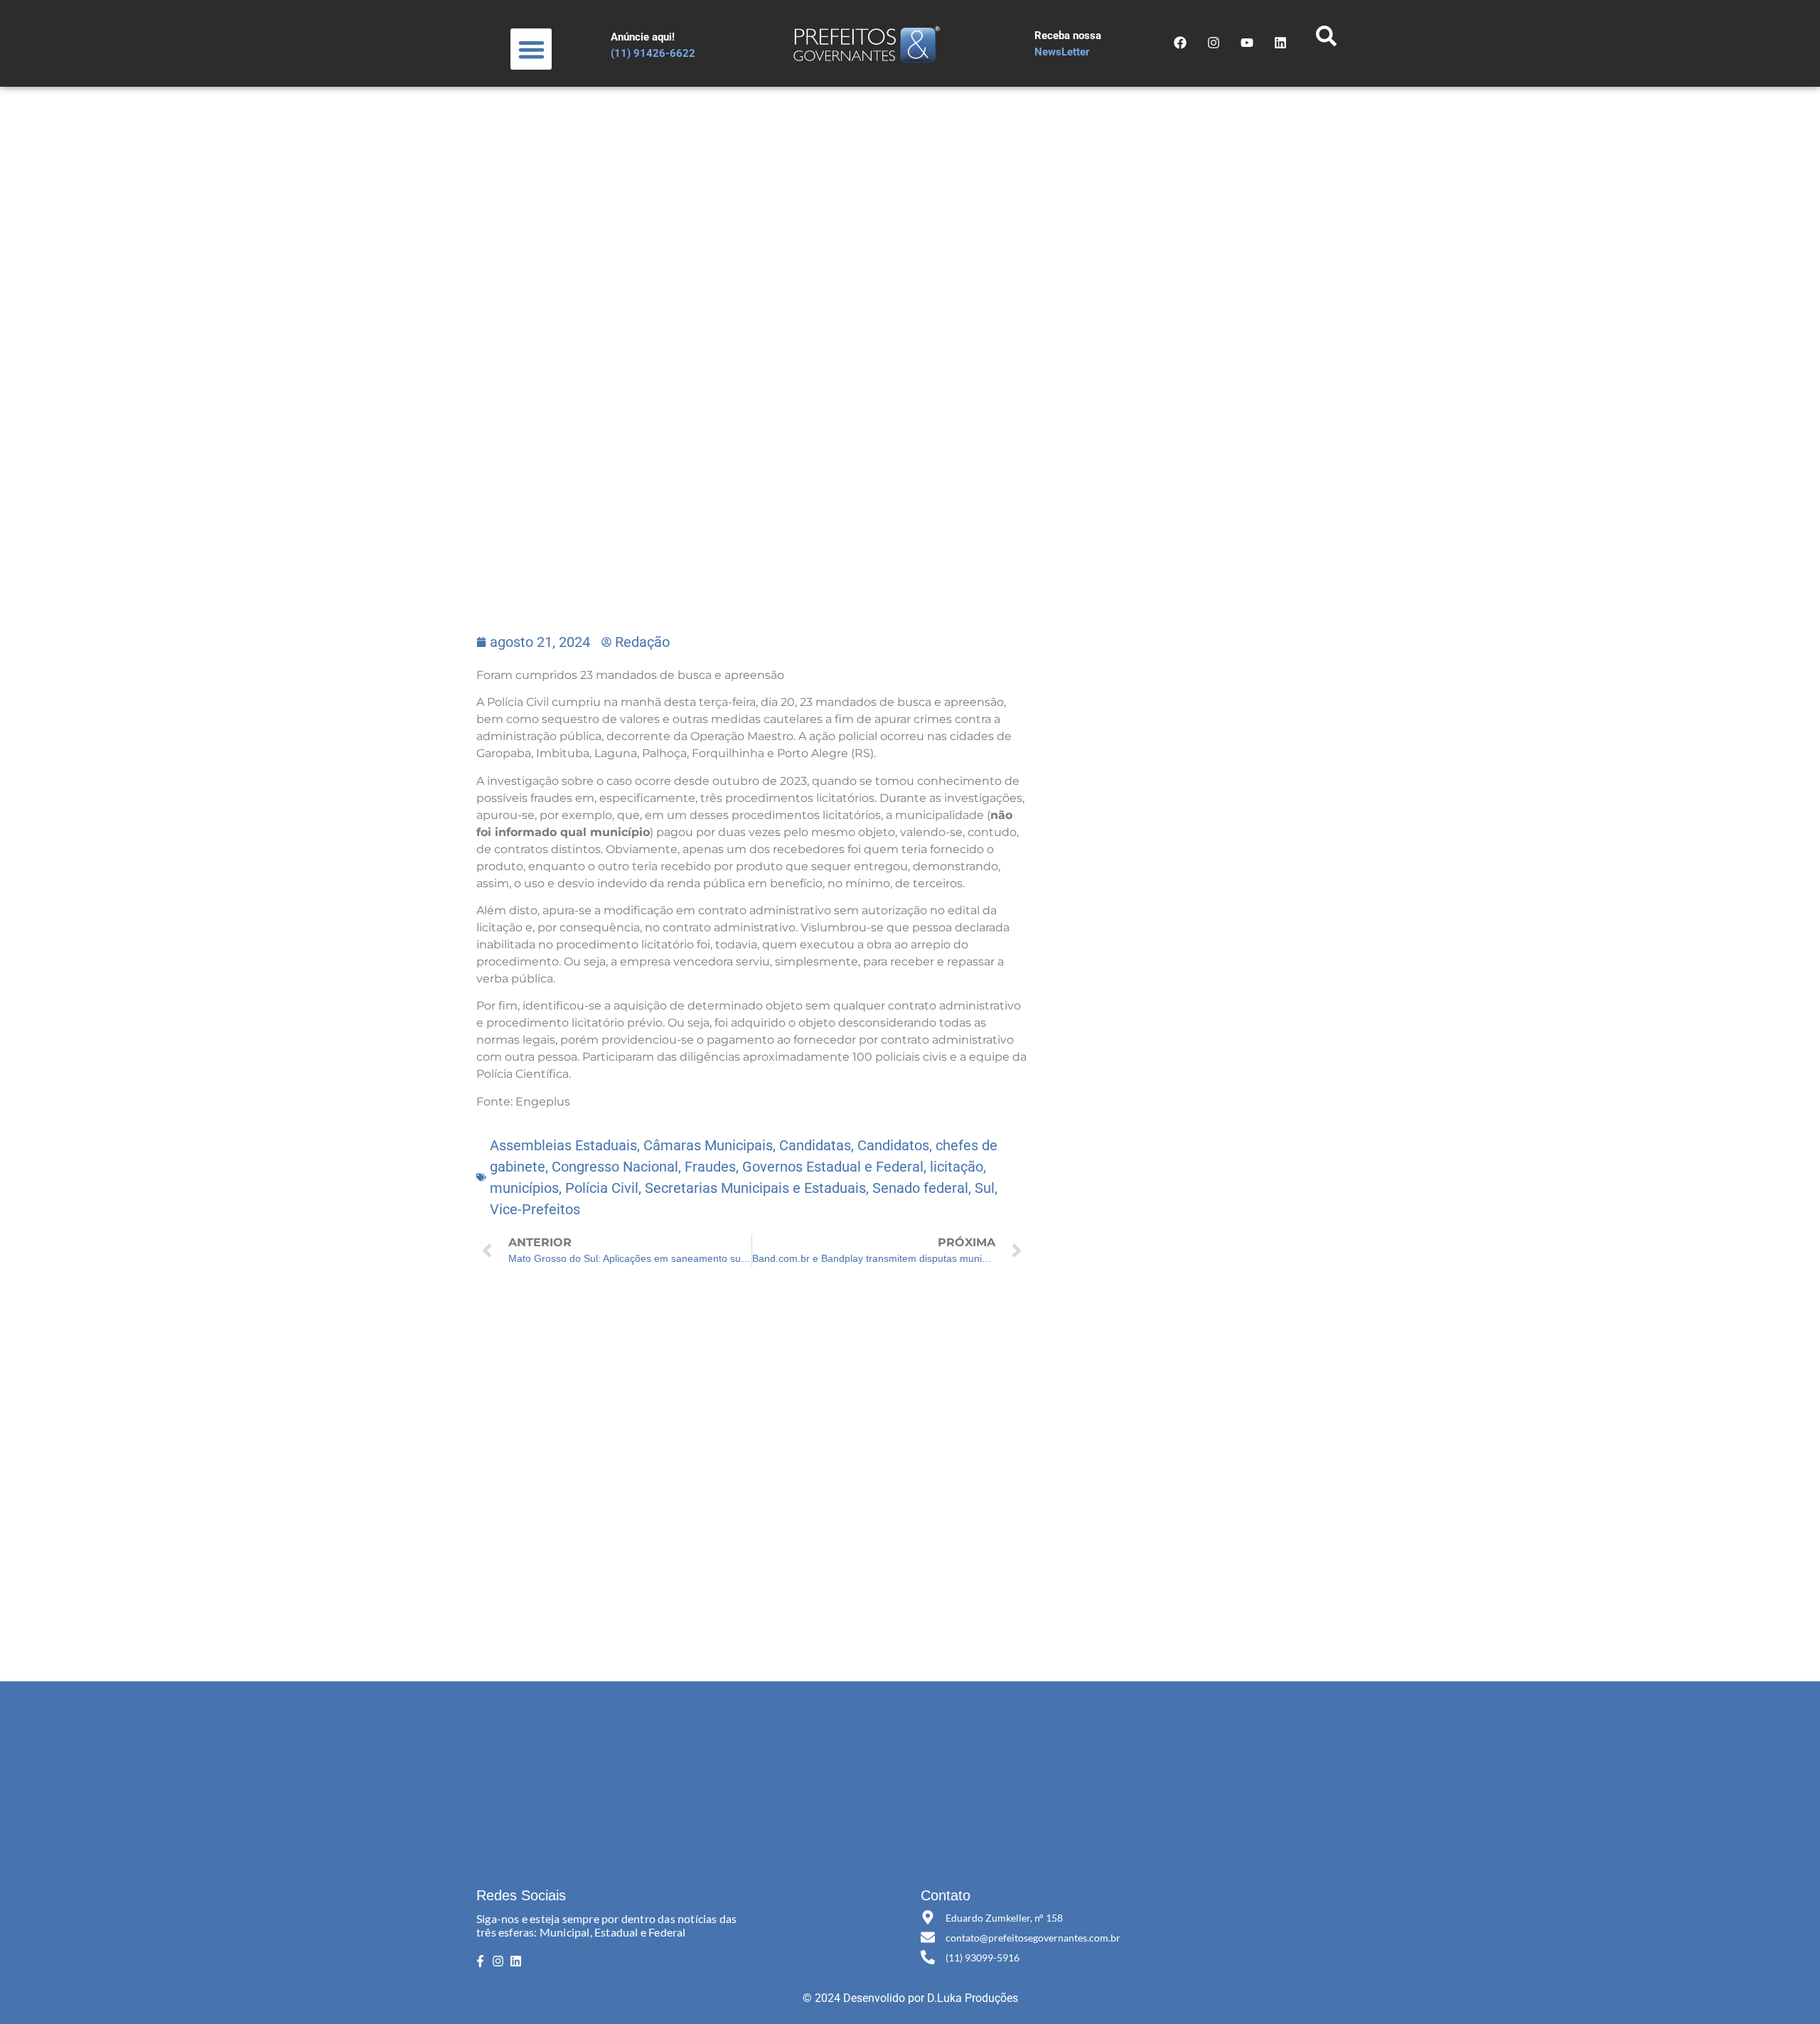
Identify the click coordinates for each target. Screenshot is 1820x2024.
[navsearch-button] (1326, 40)
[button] (531, 49)
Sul (985, 1188)
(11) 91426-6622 (653, 53)
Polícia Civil (602, 1188)
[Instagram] (1214, 43)
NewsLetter (1062, 52)
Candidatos (893, 1145)
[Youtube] (1247, 43)
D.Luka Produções (973, 1998)
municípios (524, 1188)
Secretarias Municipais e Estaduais (755, 1188)
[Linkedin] (516, 1961)
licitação (957, 1167)
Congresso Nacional (615, 1167)
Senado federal (920, 1188)
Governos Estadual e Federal (833, 1167)
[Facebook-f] (480, 1961)
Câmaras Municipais (708, 1145)
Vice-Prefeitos (535, 1209)
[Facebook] (1180, 43)
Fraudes (710, 1167)
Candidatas (815, 1145)
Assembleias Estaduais (563, 1145)
